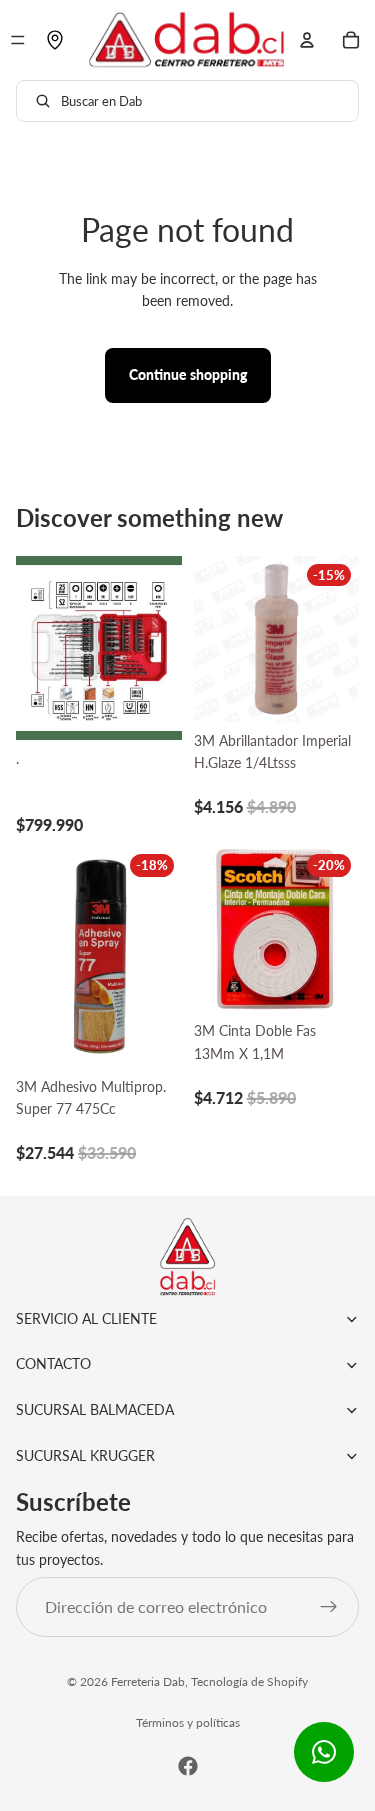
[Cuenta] (307, 40)
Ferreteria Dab (148, 1681)
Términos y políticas (188, 1722)
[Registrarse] (329, 1607)
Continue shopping (188, 374)
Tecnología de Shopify (249, 1681)
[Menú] (18, 40)
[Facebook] (188, 1766)
